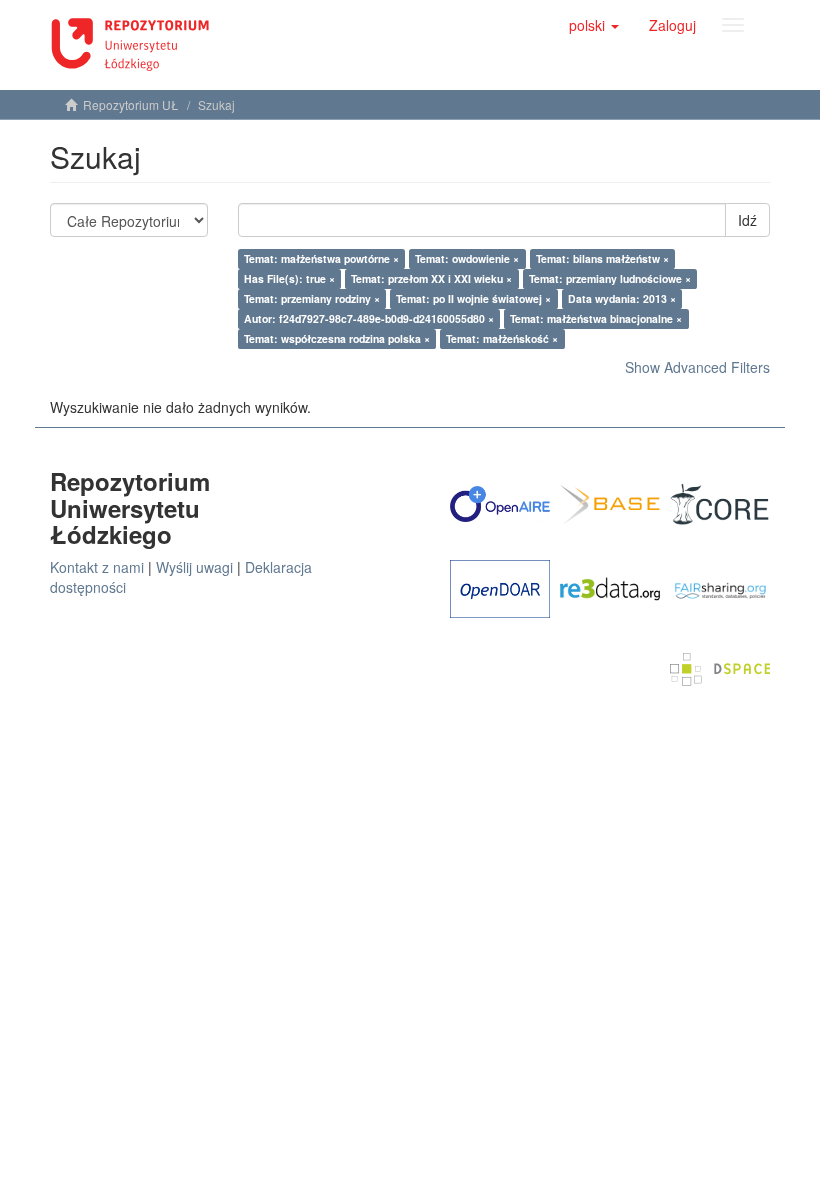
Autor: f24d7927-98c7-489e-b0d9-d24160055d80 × (369, 318)
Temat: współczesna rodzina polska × (337, 338)
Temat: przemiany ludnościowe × (610, 278)
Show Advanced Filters (697, 367)
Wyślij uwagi (194, 567)
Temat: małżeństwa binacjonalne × (596, 318)
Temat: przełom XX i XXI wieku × (431, 278)
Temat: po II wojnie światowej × (473, 298)
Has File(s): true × (289, 278)
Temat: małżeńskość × (502, 338)
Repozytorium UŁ (131, 104)
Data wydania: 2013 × (622, 298)
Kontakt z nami (97, 567)
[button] (594, 25)
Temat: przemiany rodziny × (312, 298)
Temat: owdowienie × (467, 258)
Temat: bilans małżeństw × (602, 258)
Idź (747, 220)
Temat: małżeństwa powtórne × (321, 258)
